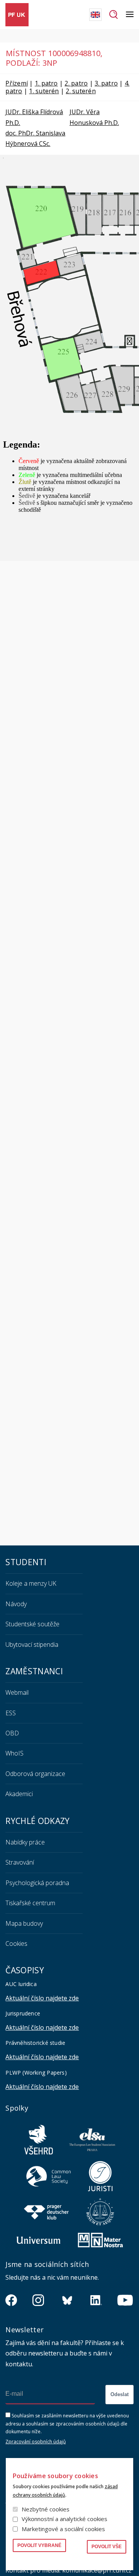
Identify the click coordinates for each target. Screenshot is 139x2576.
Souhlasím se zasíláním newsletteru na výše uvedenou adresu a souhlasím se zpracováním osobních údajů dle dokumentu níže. (67, 2424)
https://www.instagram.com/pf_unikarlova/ (38, 2300)
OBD (12, 1733)
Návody (16, 1604)
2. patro (76, 83)
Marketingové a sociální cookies (63, 2529)
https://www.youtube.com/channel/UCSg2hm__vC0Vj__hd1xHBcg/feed (125, 2300)
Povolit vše (107, 2547)
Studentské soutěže (32, 1624)
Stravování (20, 1862)
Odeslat (120, 2394)
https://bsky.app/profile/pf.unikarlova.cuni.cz (67, 2300)
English (95, 15)
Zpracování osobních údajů (36, 2442)
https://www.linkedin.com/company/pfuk (96, 2300)
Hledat (114, 15)
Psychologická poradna (37, 1883)
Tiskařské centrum (30, 1903)
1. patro (46, 83)
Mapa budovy (24, 1923)
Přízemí (17, 83)
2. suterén (81, 91)
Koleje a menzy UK (31, 1583)
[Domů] (17, 15)
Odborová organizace (35, 1774)
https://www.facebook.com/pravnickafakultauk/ (11, 2300)
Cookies (16, 1944)
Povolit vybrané (39, 2545)
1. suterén (44, 91)
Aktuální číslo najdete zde (42, 1998)
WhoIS (14, 1753)
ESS (11, 1713)
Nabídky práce (25, 1842)
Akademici (19, 1794)
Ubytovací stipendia (32, 1644)
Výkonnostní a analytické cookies (64, 2519)
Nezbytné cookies (46, 2509)
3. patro (106, 83)
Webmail (17, 1692)
